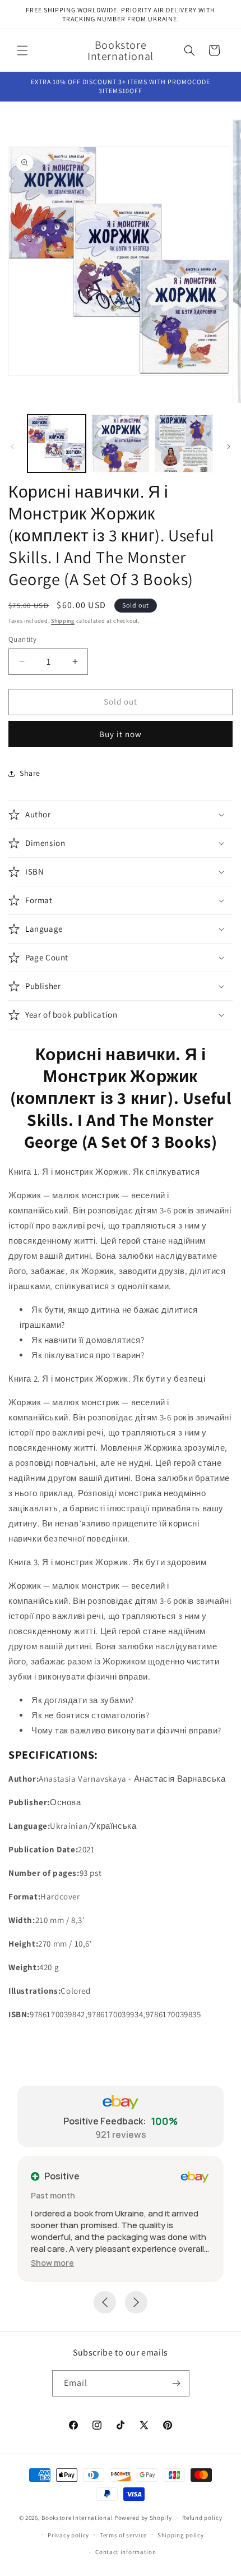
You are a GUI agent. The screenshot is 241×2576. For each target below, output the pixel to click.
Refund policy (202, 2518)
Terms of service (123, 2535)
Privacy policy (68, 2535)
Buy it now (121, 734)
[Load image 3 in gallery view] (184, 444)
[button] (22, 50)
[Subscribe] (177, 2383)
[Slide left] (12, 447)
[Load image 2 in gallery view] (121, 444)
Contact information (126, 2552)
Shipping (63, 621)
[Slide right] (229, 447)
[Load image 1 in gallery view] (57, 444)
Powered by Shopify (143, 2518)
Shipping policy (181, 2535)
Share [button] (30, 773)
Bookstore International (77, 2518)
